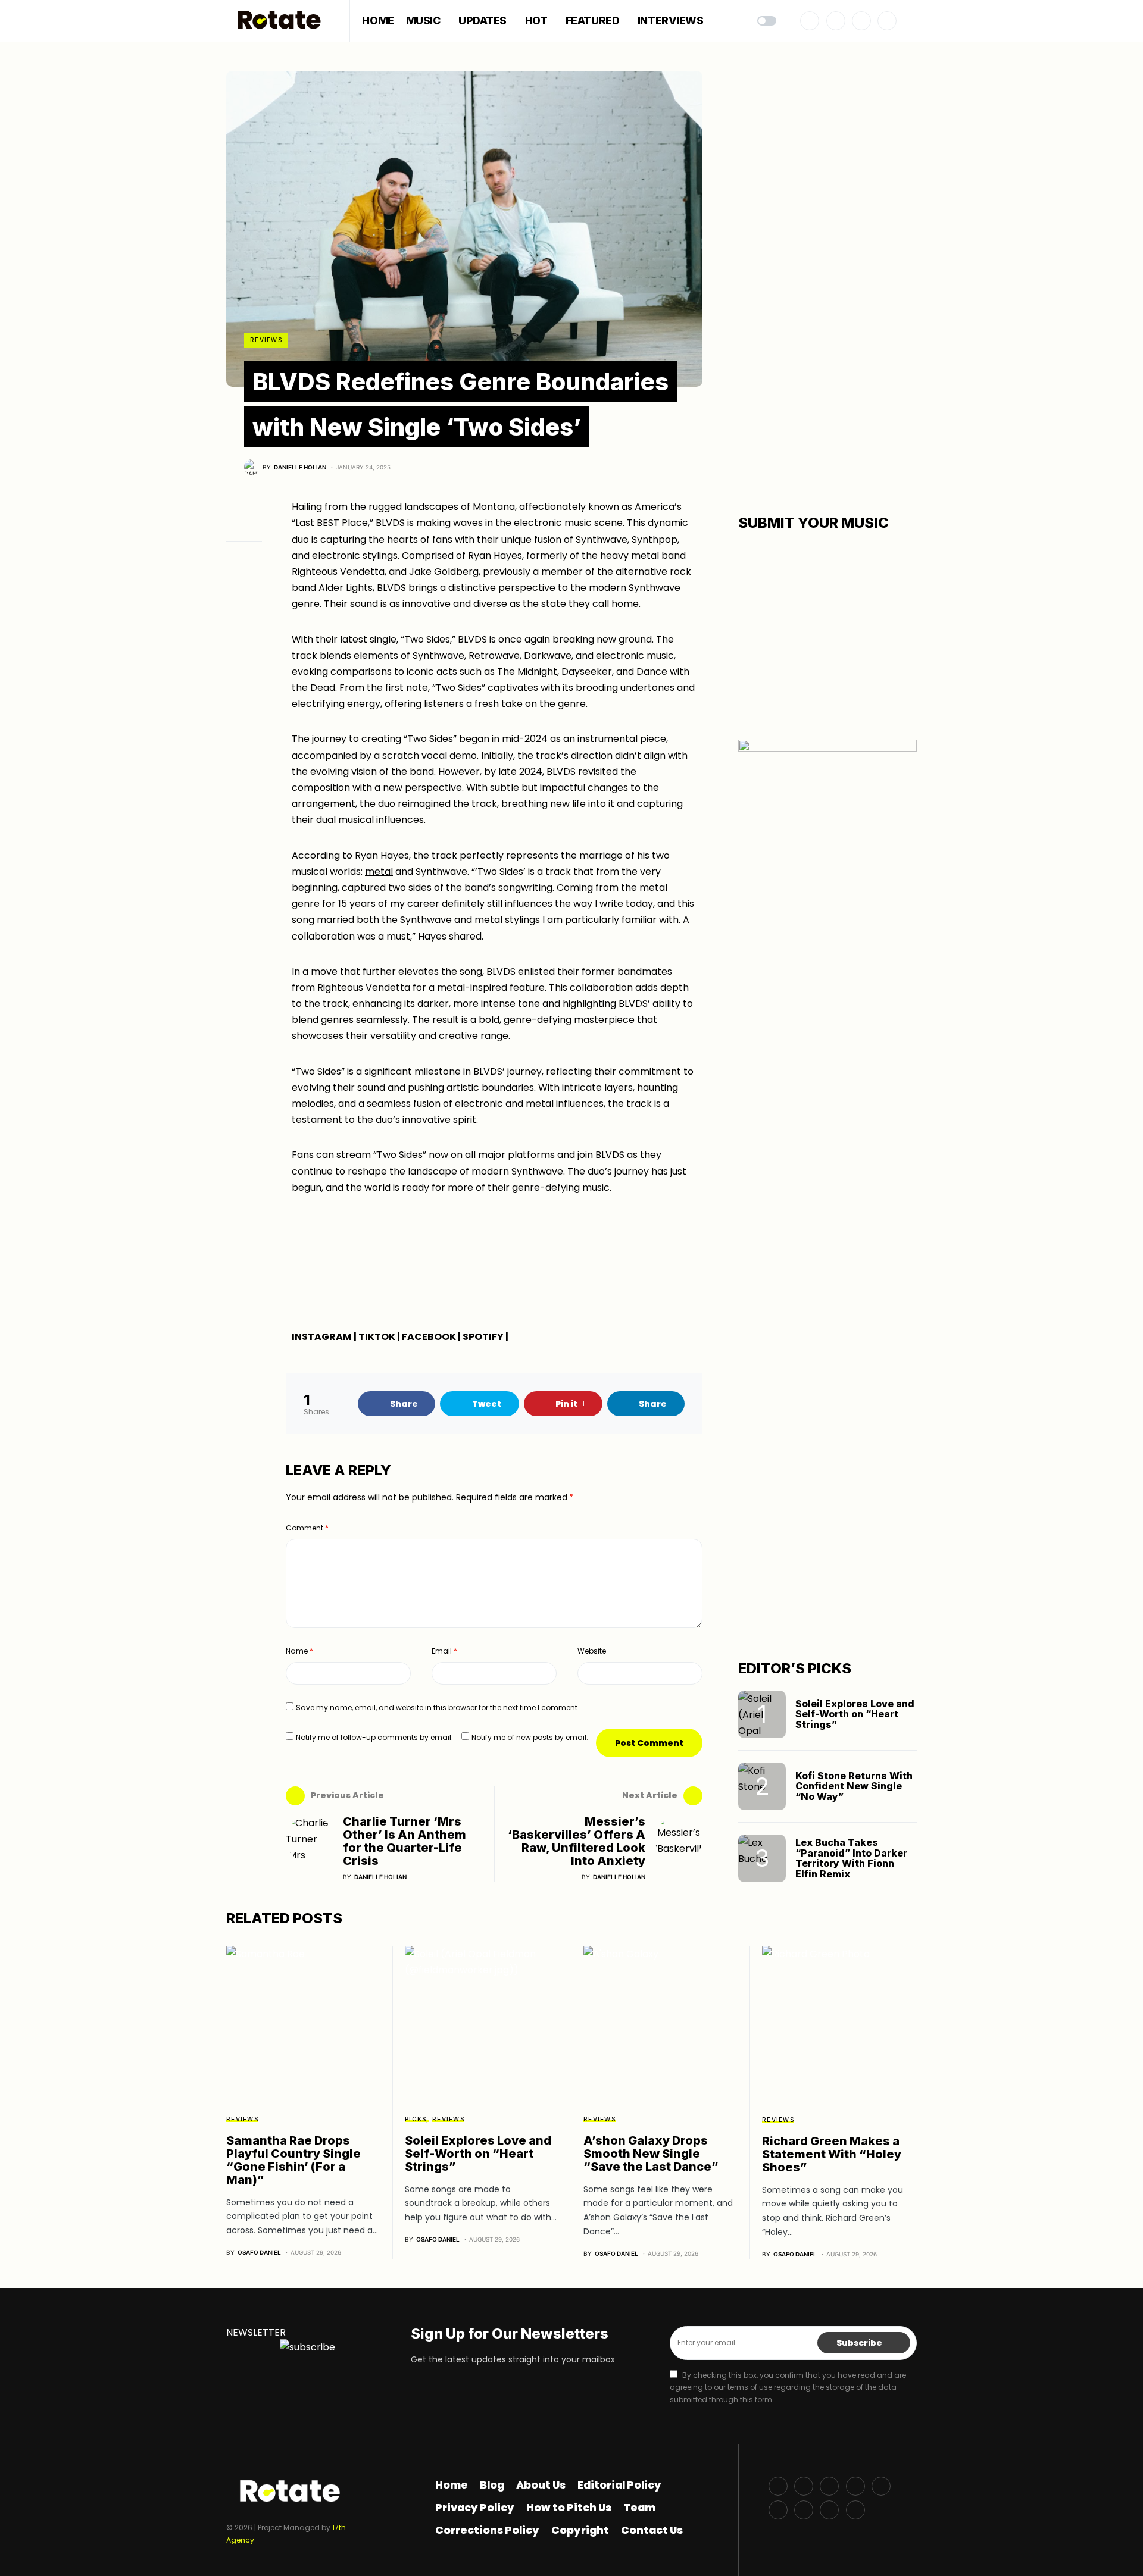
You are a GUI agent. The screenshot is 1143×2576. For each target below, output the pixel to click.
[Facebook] (810, 21)
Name (299, 1651)
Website (592, 1651)
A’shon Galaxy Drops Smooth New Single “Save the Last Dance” (651, 2154)
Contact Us (652, 2530)
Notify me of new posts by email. (530, 1737)
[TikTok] (829, 2510)
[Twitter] (836, 21)
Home (452, 2485)
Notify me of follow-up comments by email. (374, 1737)
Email (444, 1651)
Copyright (580, 2530)
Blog (492, 2485)
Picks (416, 2119)
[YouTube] (881, 2486)
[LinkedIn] (804, 2510)
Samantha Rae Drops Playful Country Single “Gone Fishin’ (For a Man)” (293, 2160)
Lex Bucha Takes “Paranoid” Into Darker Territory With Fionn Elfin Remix (851, 1858)
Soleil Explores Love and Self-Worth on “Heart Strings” (855, 1714)
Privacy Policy (475, 2508)
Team (639, 2508)
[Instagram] (861, 21)
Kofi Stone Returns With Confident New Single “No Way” (854, 1786)
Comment (307, 1528)
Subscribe (859, 2343)
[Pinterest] (887, 21)
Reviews (266, 340)
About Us (541, 2485)
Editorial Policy (619, 2485)
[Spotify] (778, 2510)
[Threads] (855, 2510)
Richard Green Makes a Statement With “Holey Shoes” (832, 2154)
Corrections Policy (487, 2530)
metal (379, 871)
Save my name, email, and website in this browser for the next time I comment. (438, 1708)
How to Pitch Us (569, 2508)
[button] (767, 21)
